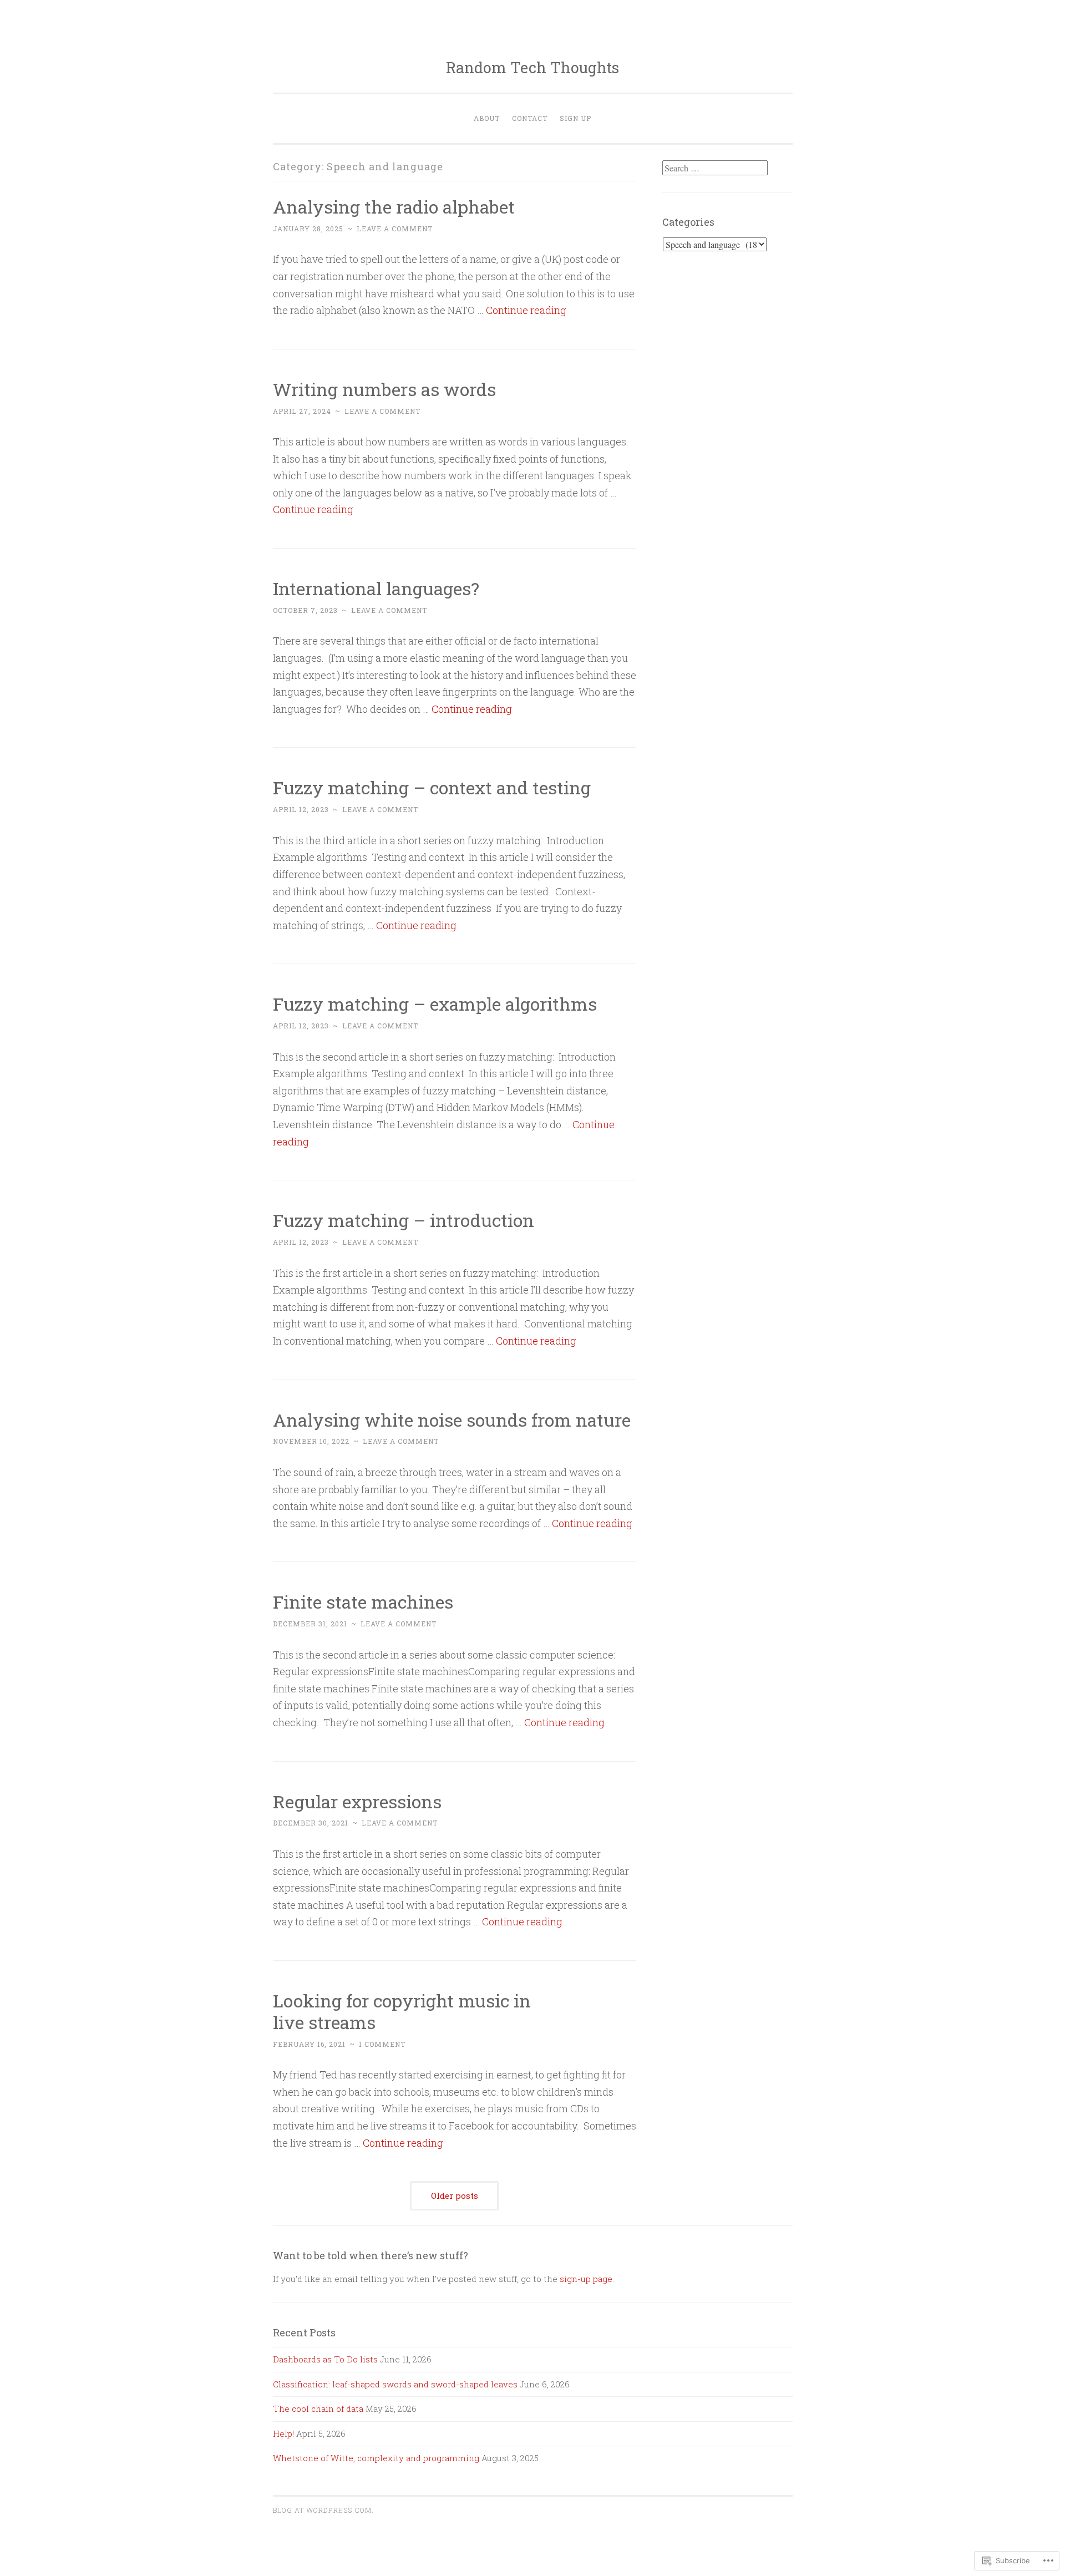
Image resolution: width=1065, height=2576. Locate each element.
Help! (283, 2433)
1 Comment (382, 2044)
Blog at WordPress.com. (323, 2510)
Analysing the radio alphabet (394, 207)
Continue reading (526, 310)
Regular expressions (357, 1801)
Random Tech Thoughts (532, 67)
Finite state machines (363, 1602)
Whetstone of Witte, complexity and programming (376, 2458)
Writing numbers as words (384, 389)
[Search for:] (715, 168)
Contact (530, 118)
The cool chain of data (318, 2408)
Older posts (455, 2195)
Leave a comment (395, 229)
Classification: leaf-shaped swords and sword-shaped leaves (395, 2384)
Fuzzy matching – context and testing (432, 787)
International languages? (376, 588)
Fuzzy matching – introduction (404, 1220)
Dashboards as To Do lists (325, 2359)
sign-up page (586, 2279)
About (487, 118)
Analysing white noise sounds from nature (452, 1420)
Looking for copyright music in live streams (402, 2011)
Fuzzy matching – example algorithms (435, 1004)
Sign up (575, 118)
